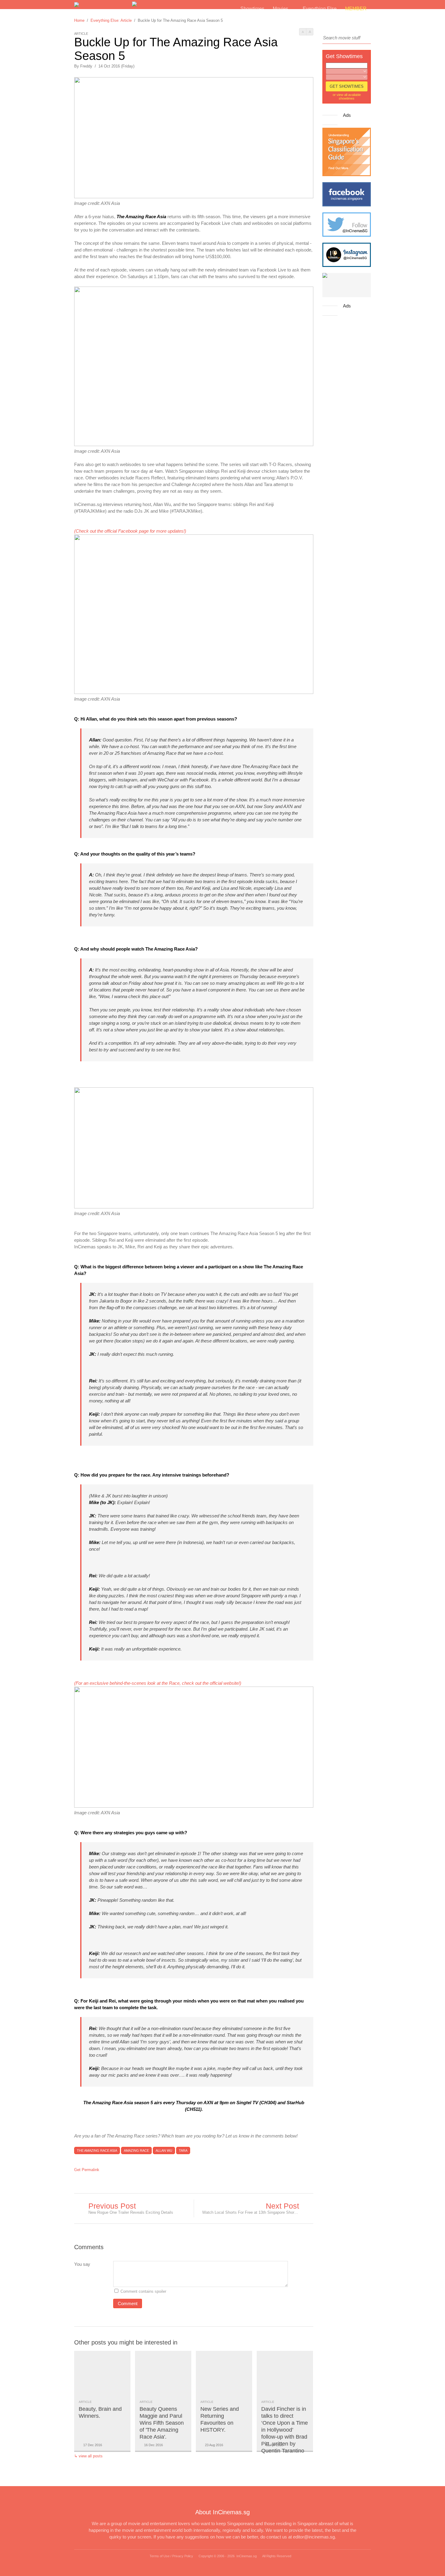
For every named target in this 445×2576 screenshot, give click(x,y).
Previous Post (112, 2206)
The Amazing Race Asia (97, 2150)
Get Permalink (87, 2170)
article (85, 2402)
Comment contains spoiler (144, 2291)
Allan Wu (164, 2150)
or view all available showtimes (347, 97)
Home (79, 20)
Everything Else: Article (111, 20)
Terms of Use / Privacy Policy (171, 2556)
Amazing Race (136, 2150)
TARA (183, 2150)
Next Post (282, 2206)
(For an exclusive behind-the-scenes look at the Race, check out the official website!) (158, 1683)
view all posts (91, 2456)
